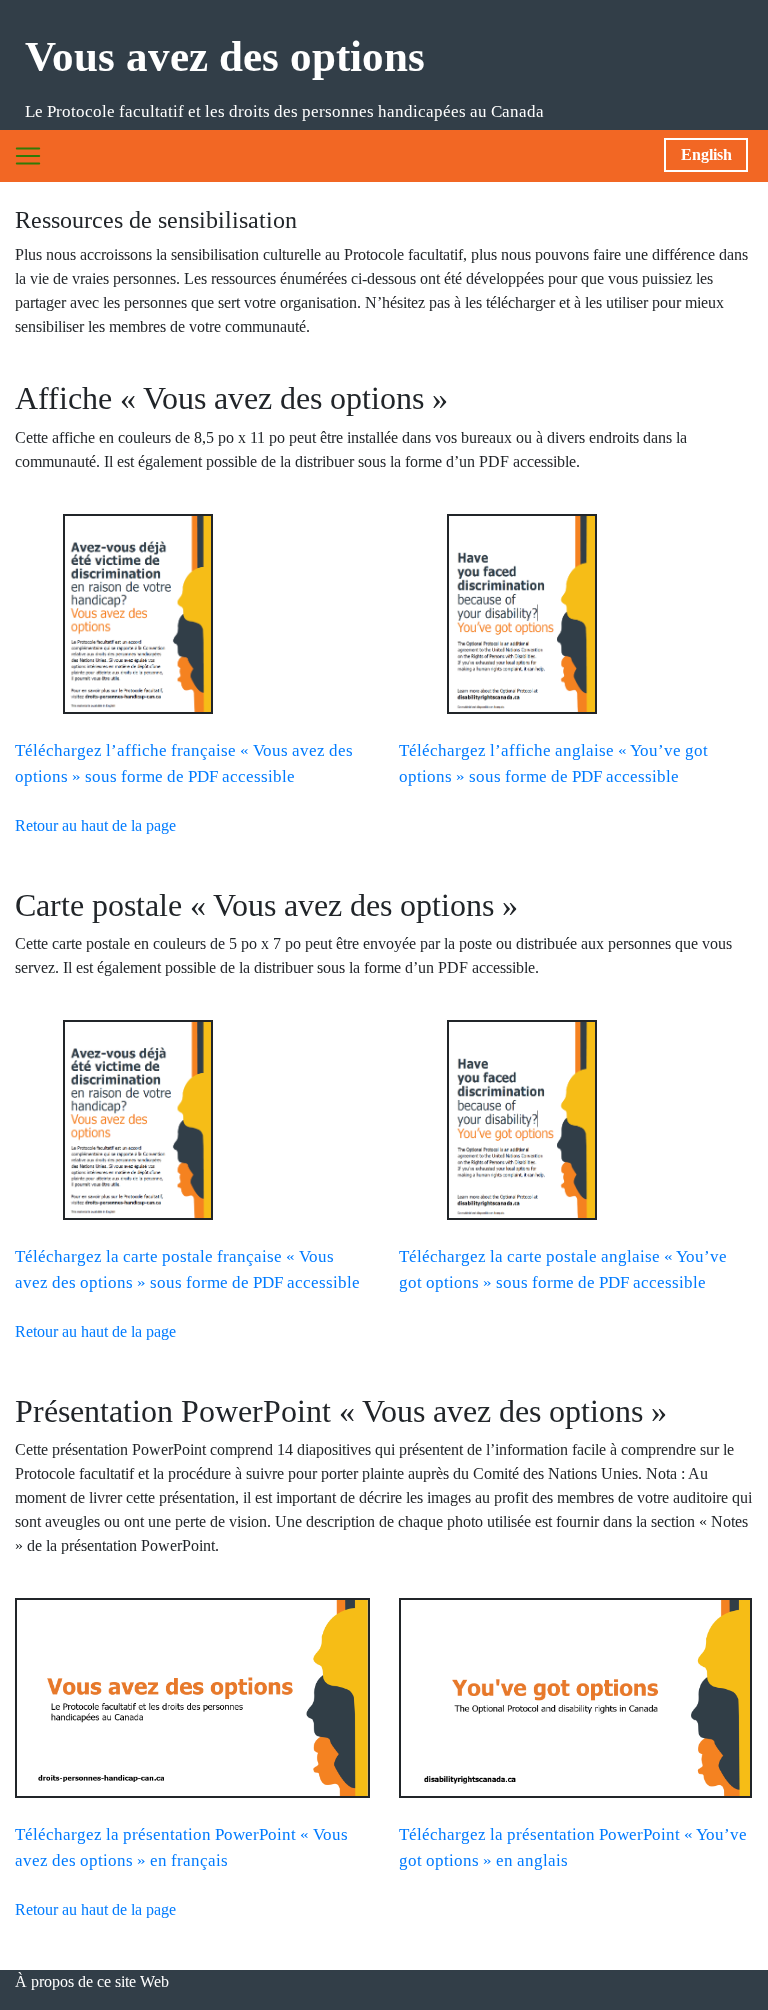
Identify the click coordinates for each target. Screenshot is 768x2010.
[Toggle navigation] (28, 156)
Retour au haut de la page (95, 825)
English (706, 154)
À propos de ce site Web (92, 1981)
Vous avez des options (225, 56)
